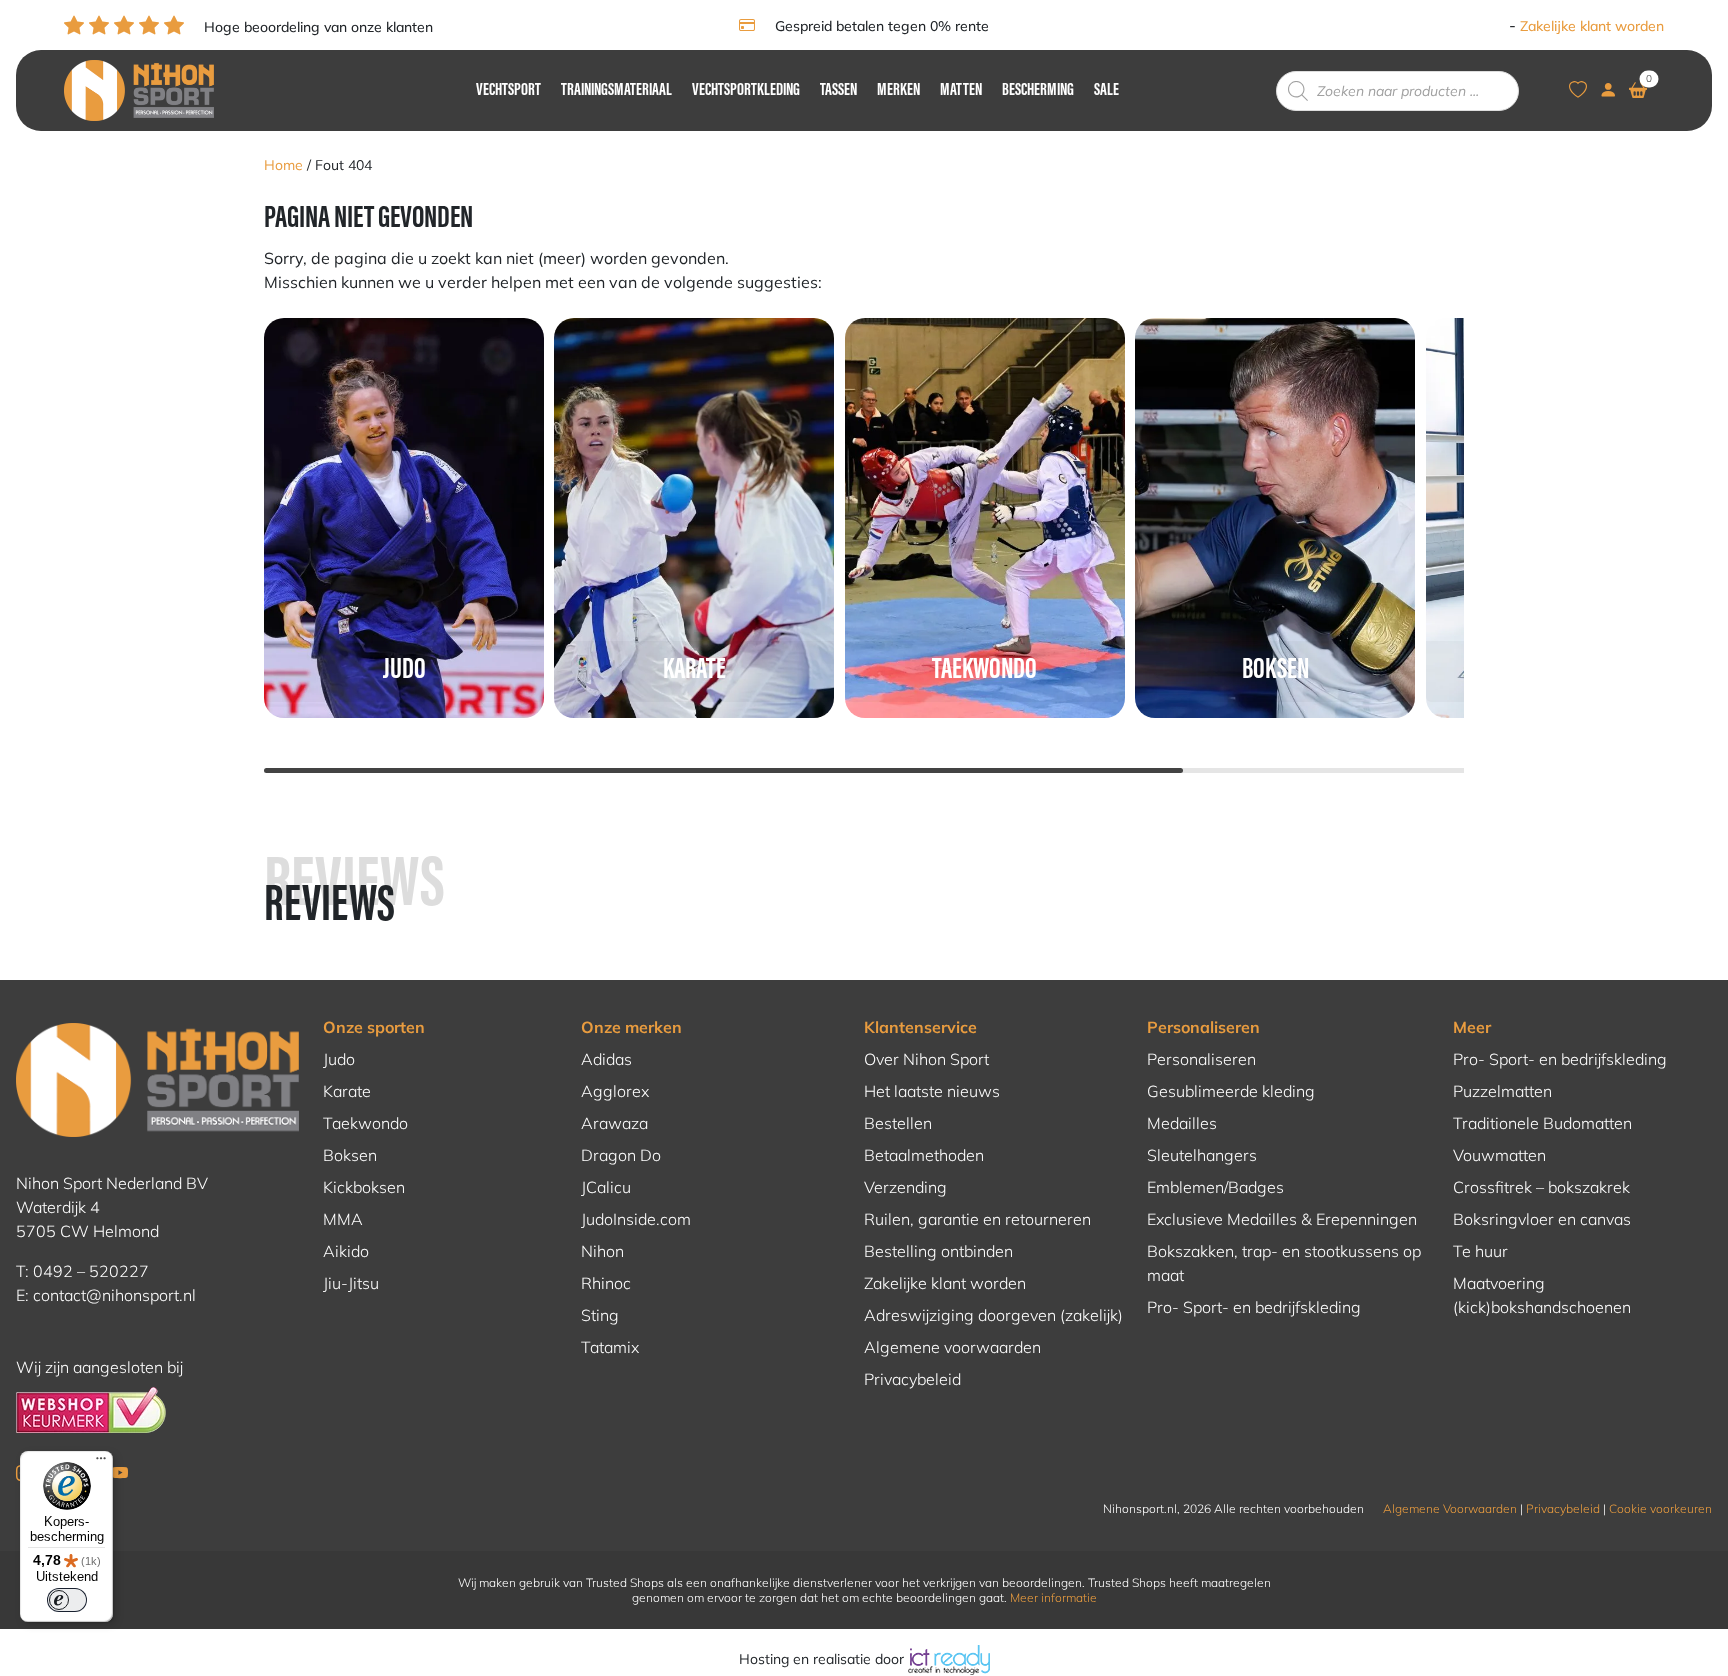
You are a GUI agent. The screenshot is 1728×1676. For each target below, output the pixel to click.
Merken (898, 91)
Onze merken (631, 1027)
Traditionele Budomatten (1542, 1123)
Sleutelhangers (1202, 1155)
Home (283, 165)
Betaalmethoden (924, 1155)
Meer (1472, 1027)
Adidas (606, 1059)
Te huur (1480, 1251)
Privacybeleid (912, 1379)
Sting (600, 1315)
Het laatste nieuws (932, 1091)
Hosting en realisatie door (823, 1659)
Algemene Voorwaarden (1450, 1508)
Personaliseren (1203, 1027)
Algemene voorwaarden (952, 1347)
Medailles (1182, 1123)
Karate (347, 1091)
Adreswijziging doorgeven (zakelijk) (993, 1315)
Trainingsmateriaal (616, 91)
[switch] (67, 1600)
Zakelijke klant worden (1592, 26)
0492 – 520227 (91, 1271)
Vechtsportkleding (746, 91)
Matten (961, 91)
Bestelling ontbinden (938, 1251)
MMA (343, 1219)
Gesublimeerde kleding (1231, 1091)
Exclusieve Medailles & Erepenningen (1282, 1219)
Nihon (602, 1251)
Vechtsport (508, 91)
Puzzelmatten (1502, 1091)
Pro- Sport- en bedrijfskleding (1254, 1307)
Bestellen (898, 1123)
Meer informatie (1053, 1597)
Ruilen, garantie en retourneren (977, 1219)
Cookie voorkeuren (1660, 1508)
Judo (339, 1059)
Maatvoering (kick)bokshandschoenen (1542, 1295)
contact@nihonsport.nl (114, 1295)
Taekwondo (365, 1123)
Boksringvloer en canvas (1542, 1219)
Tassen (838, 91)
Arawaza (614, 1123)
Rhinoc (606, 1283)
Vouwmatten (1499, 1155)
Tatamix (610, 1347)
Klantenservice (920, 1027)
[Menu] (101, 1463)
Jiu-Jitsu (351, 1283)
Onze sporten (374, 1027)
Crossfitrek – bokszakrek (1541, 1187)
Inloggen (1476, 26)
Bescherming (1038, 91)
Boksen (350, 1155)
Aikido (346, 1251)
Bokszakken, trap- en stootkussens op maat (1284, 1263)
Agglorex (615, 1091)
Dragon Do (621, 1155)
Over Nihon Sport (926, 1059)
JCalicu (606, 1187)
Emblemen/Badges (1215, 1187)
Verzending (905, 1187)
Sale (1106, 91)
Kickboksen (364, 1187)
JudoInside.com (636, 1219)
